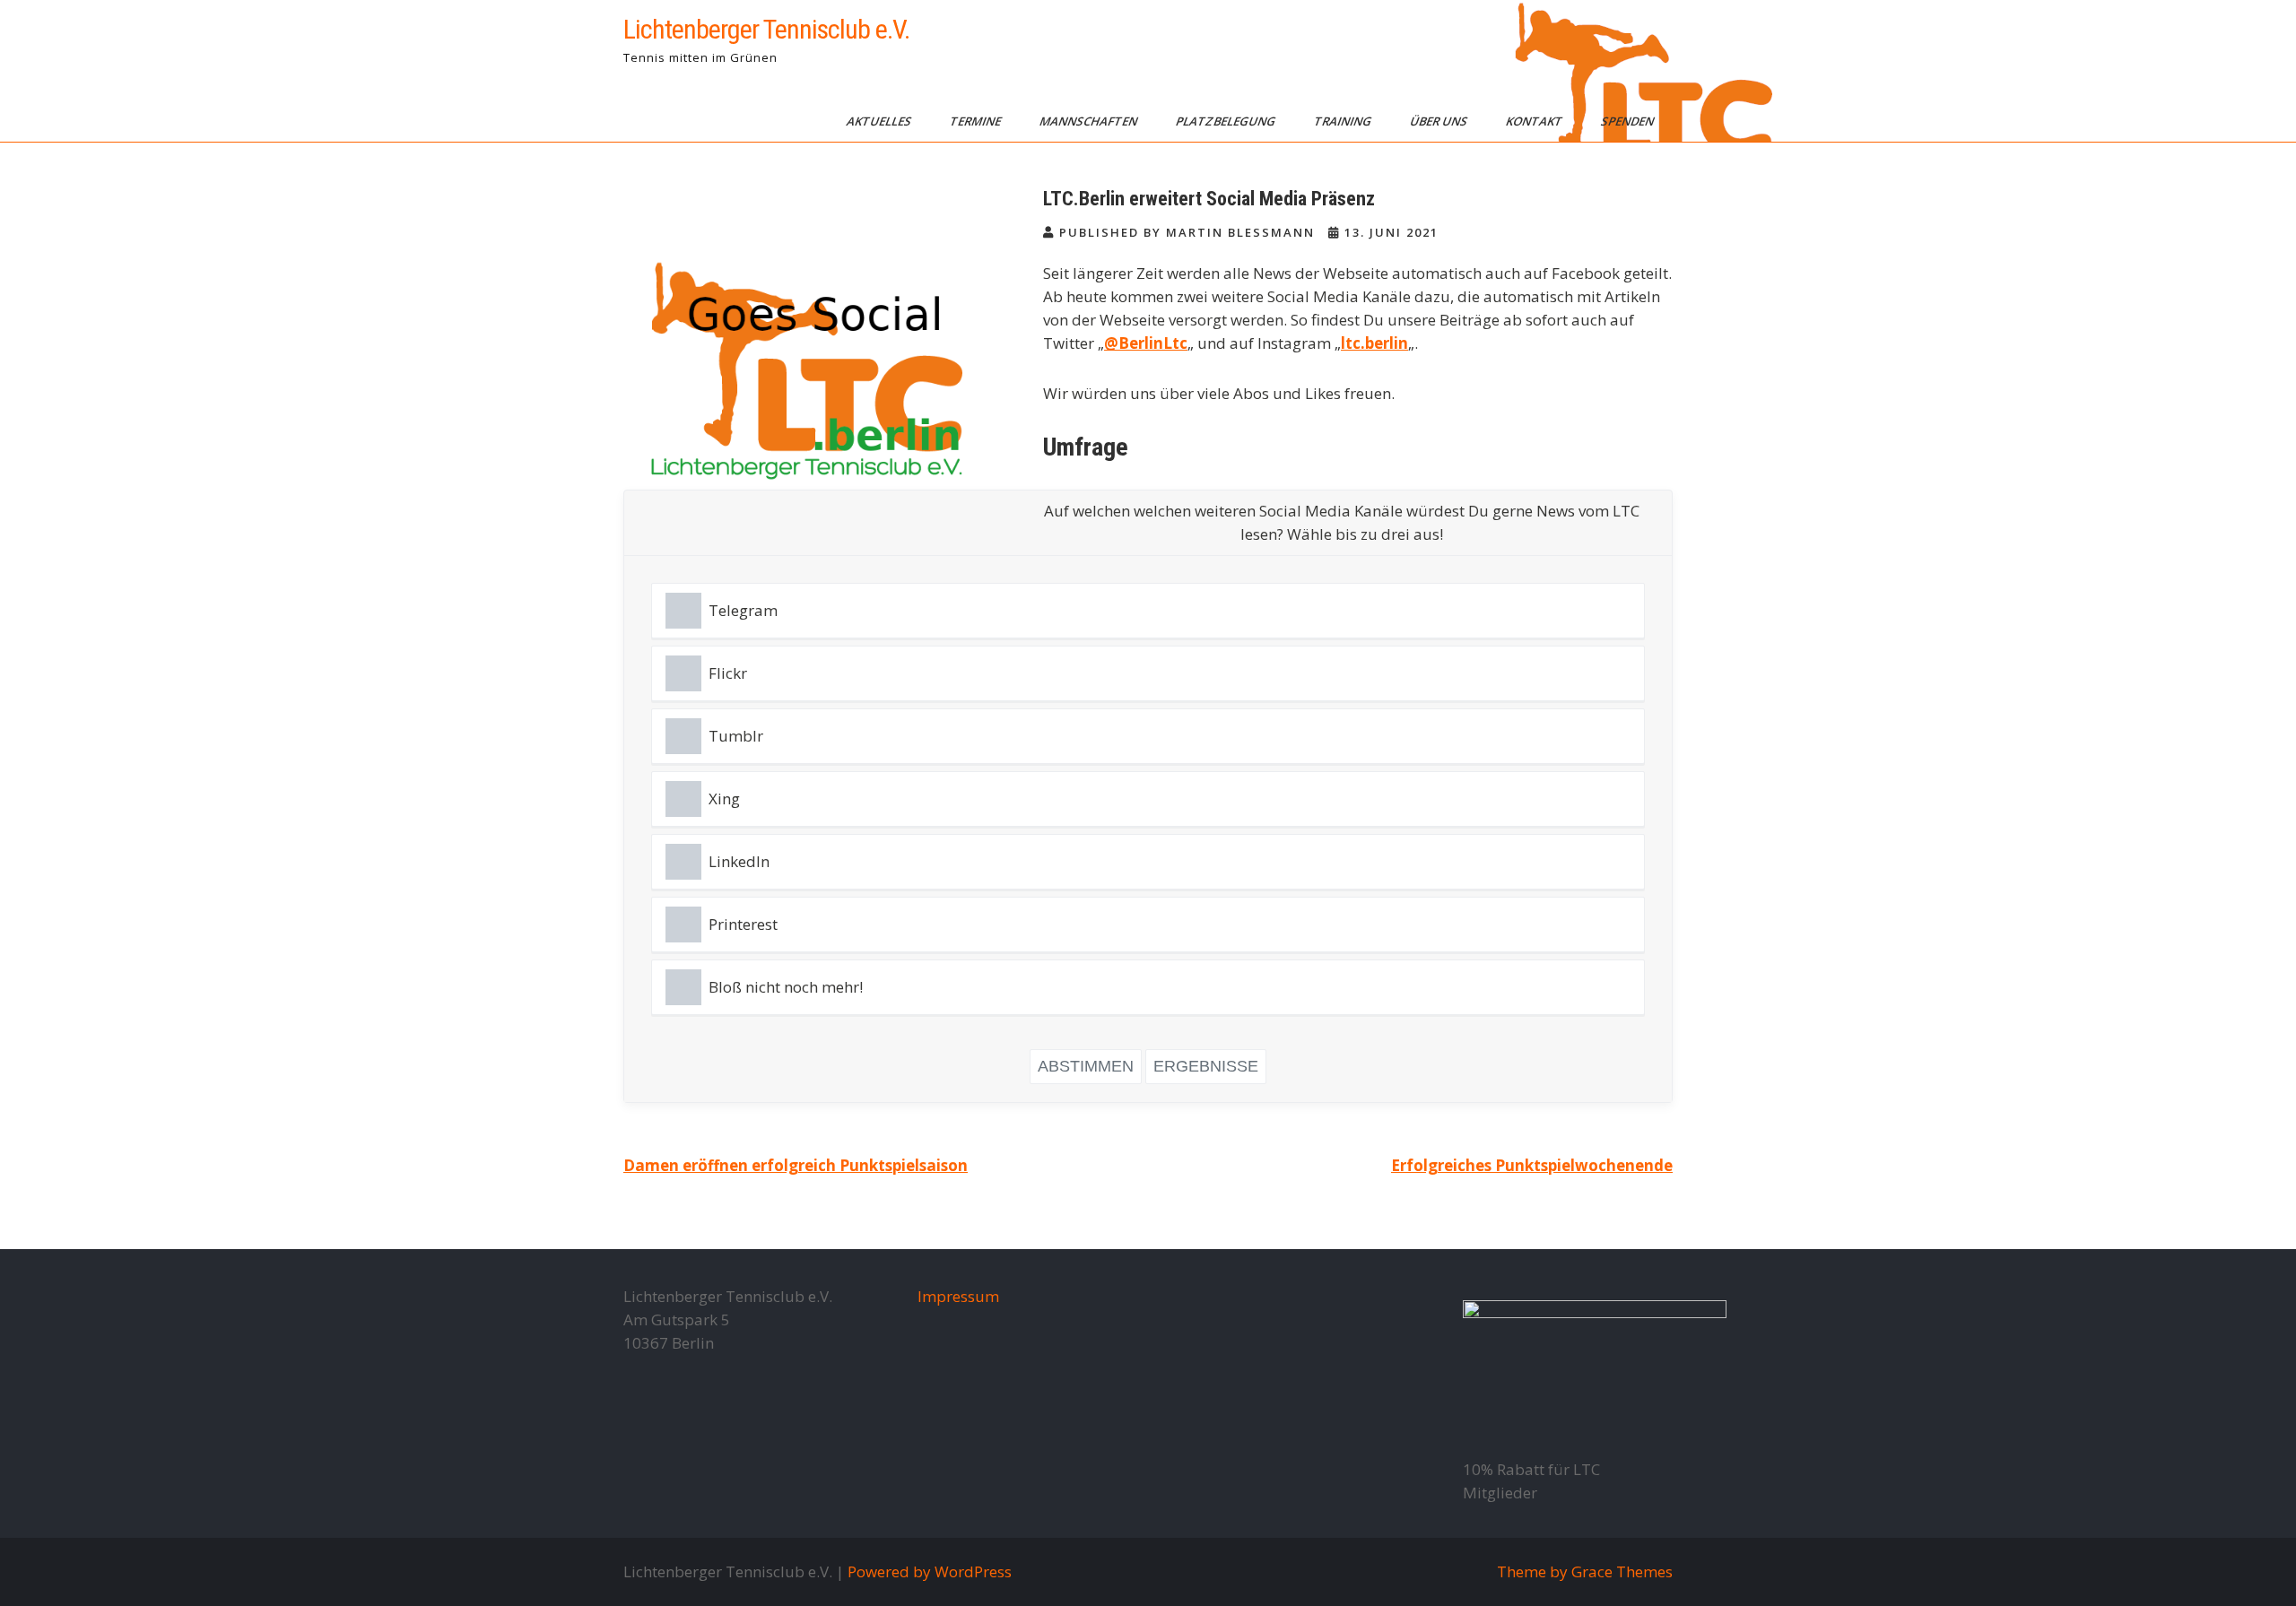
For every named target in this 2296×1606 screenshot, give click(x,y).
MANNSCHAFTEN (1090, 121)
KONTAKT (1535, 121)
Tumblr (736, 736)
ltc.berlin (1374, 343)
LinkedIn (739, 861)
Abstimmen (1086, 1066)
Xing (724, 799)
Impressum (958, 1296)
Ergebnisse (1206, 1066)
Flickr (728, 673)
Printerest (743, 924)
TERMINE (977, 121)
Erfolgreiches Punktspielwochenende (1532, 1165)
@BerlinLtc (1146, 343)
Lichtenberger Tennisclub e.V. (766, 29)
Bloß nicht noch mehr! (786, 987)
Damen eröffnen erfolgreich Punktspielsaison (796, 1165)
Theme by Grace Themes (1585, 1571)
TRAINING (1344, 121)
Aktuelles (880, 121)
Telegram (743, 610)
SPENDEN (1629, 121)
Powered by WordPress (930, 1571)
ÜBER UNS (1440, 121)
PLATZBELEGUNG (1227, 121)
